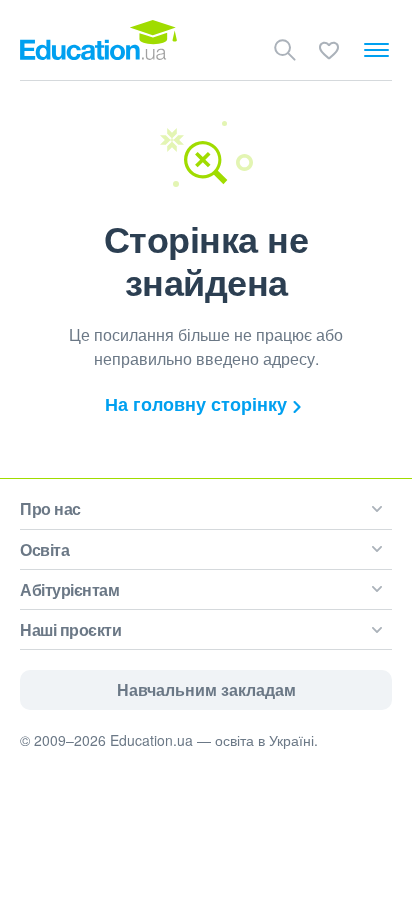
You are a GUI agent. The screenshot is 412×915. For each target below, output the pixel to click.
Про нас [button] (50, 508)
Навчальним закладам (206, 689)
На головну (196, 404)
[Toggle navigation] (376, 50)
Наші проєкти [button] (70, 629)
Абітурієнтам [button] (69, 589)
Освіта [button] (44, 549)
